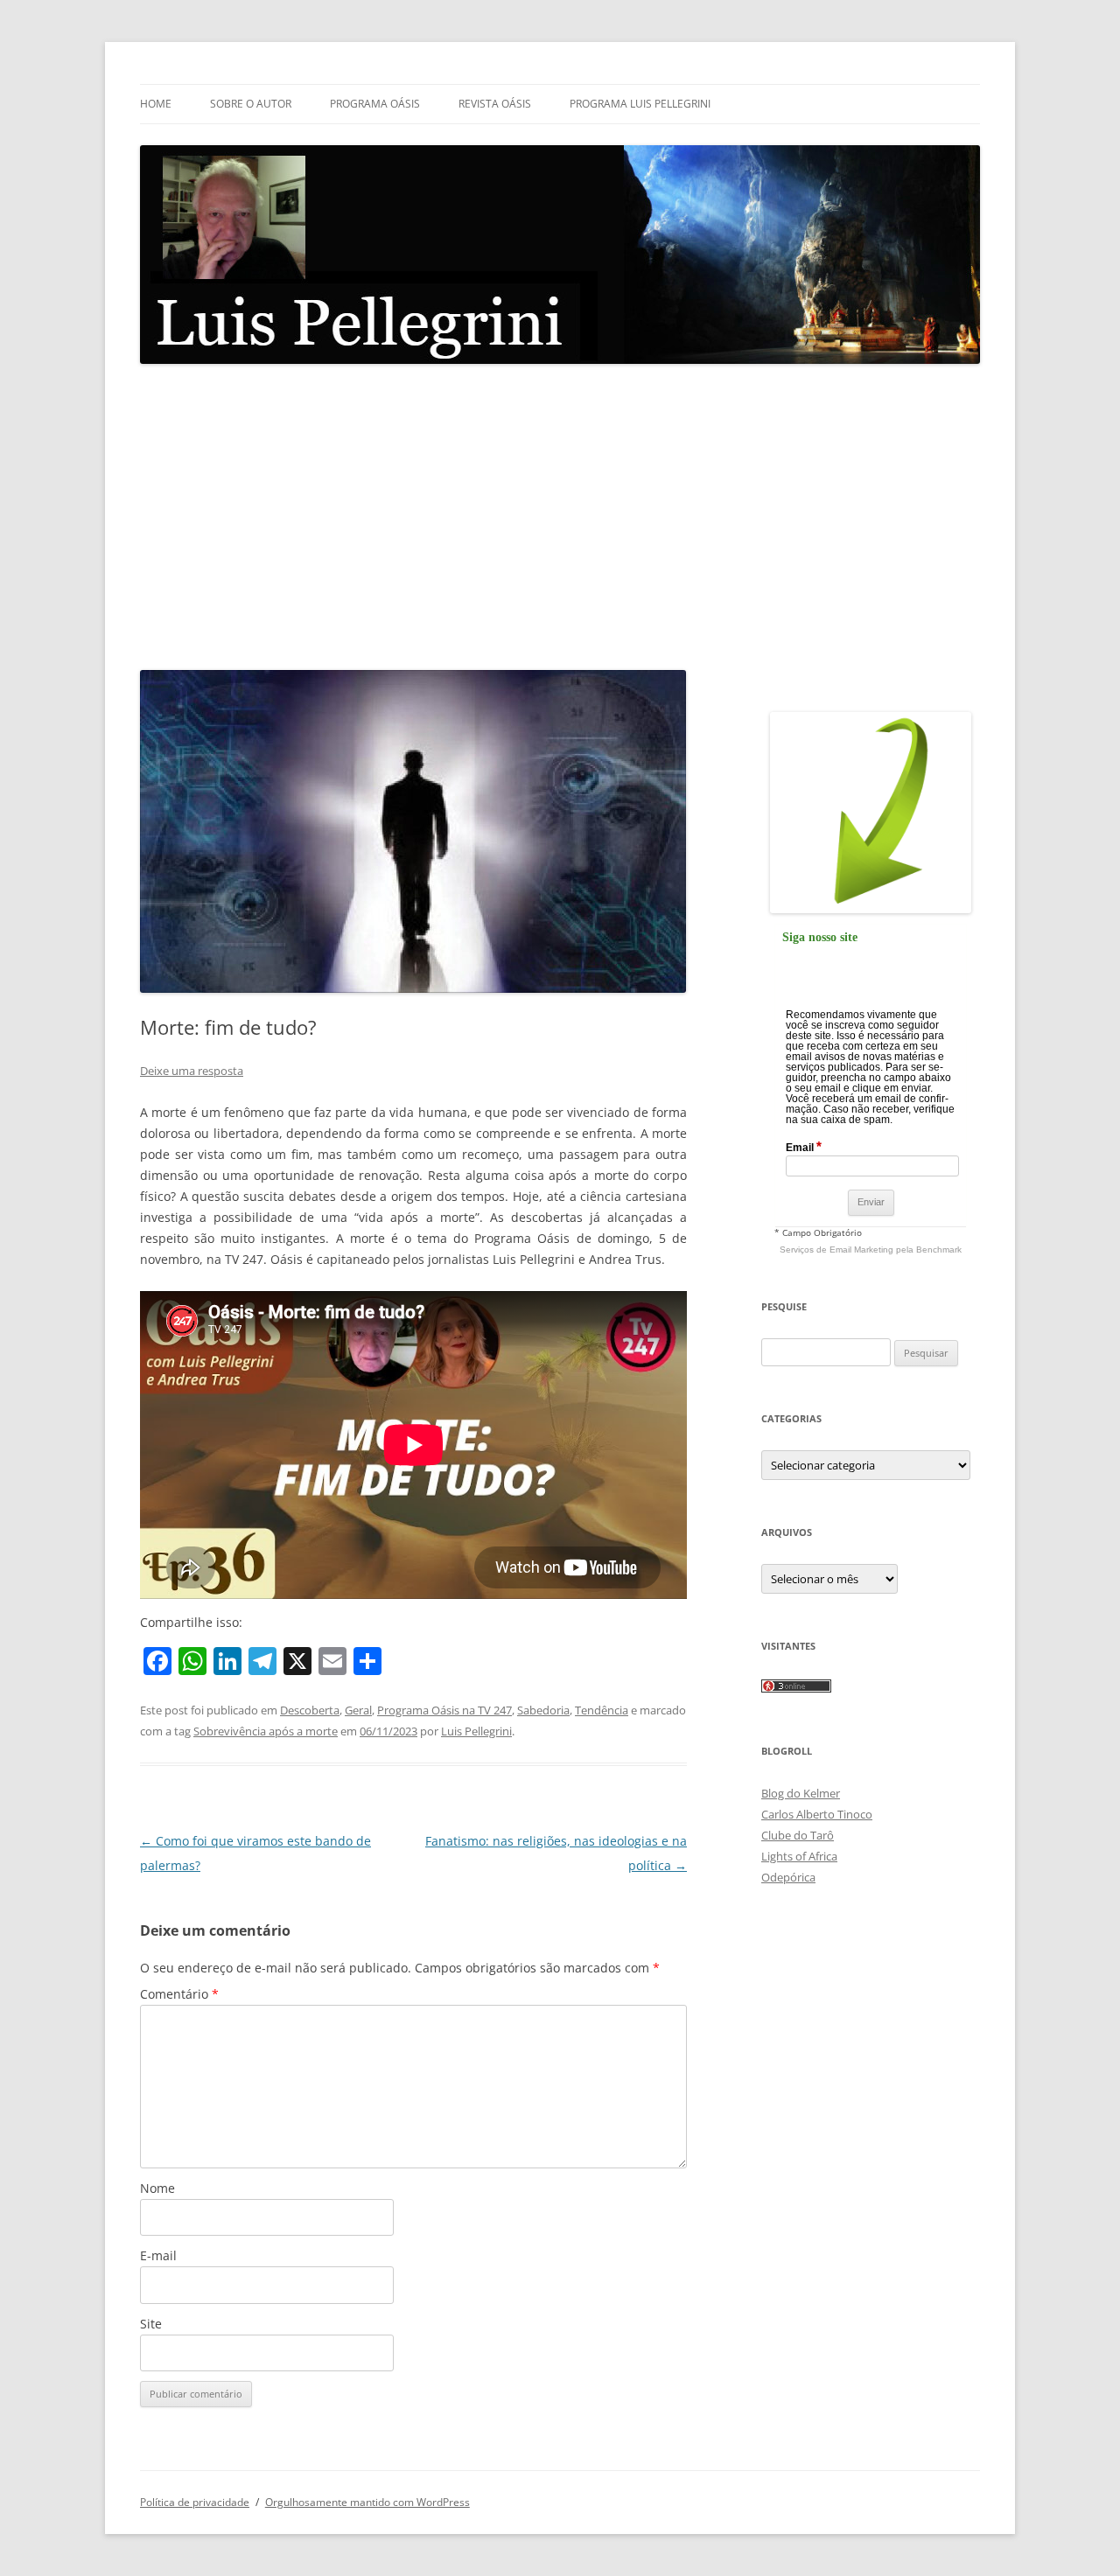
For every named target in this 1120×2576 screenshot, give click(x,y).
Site (151, 2324)
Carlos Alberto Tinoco (817, 1814)
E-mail (158, 2255)
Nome (157, 2188)
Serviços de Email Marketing (836, 1250)
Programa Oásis (375, 104)
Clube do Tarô (798, 1835)
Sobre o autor (251, 104)
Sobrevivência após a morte (266, 1731)
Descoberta (310, 1710)
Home (156, 104)
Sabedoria (543, 1710)
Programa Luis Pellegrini (640, 104)
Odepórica (788, 1877)
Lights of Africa (799, 1856)
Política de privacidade (195, 2502)
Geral (358, 1710)
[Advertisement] (560, 518)
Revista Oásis (495, 104)
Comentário (179, 1994)
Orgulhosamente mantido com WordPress (367, 2502)
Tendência (602, 1710)
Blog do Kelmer (801, 1793)
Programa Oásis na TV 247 (444, 1710)
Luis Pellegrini (476, 1731)
